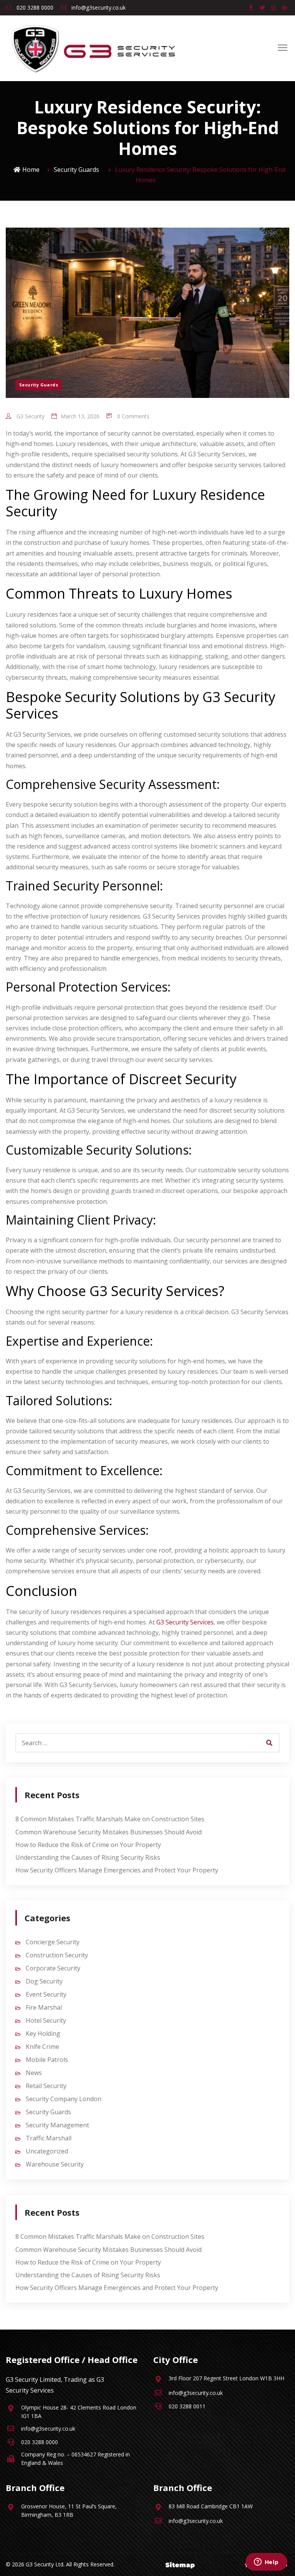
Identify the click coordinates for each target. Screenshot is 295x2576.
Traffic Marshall (49, 2138)
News (34, 2073)
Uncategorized (47, 2151)
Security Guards (76, 170)
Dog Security (44, 1981)
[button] (283, 48)
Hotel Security (46, 2020)
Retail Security (46, 2086)
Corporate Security (53, 1968)
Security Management (57, 2125)
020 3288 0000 (34, 7)
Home (31, 170)
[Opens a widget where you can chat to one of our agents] (266, 2563)
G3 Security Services (185, 1622)
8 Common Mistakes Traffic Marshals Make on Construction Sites (110, 1819)
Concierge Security (53, 1942)
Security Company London (64, 2099)
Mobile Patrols (47, 2060)
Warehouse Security (55, 2164)
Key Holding (43, 2034)
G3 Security (30, 416)
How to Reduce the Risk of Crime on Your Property (88, 1845)
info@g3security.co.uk (98, 7)
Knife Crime (42, 2047)
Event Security (46, 1994)
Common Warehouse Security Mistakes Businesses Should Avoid (109, 1832)
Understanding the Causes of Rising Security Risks (88, 1857)
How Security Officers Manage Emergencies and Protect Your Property (117, 1870)
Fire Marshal (44, 2007)
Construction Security (57, 1955)
